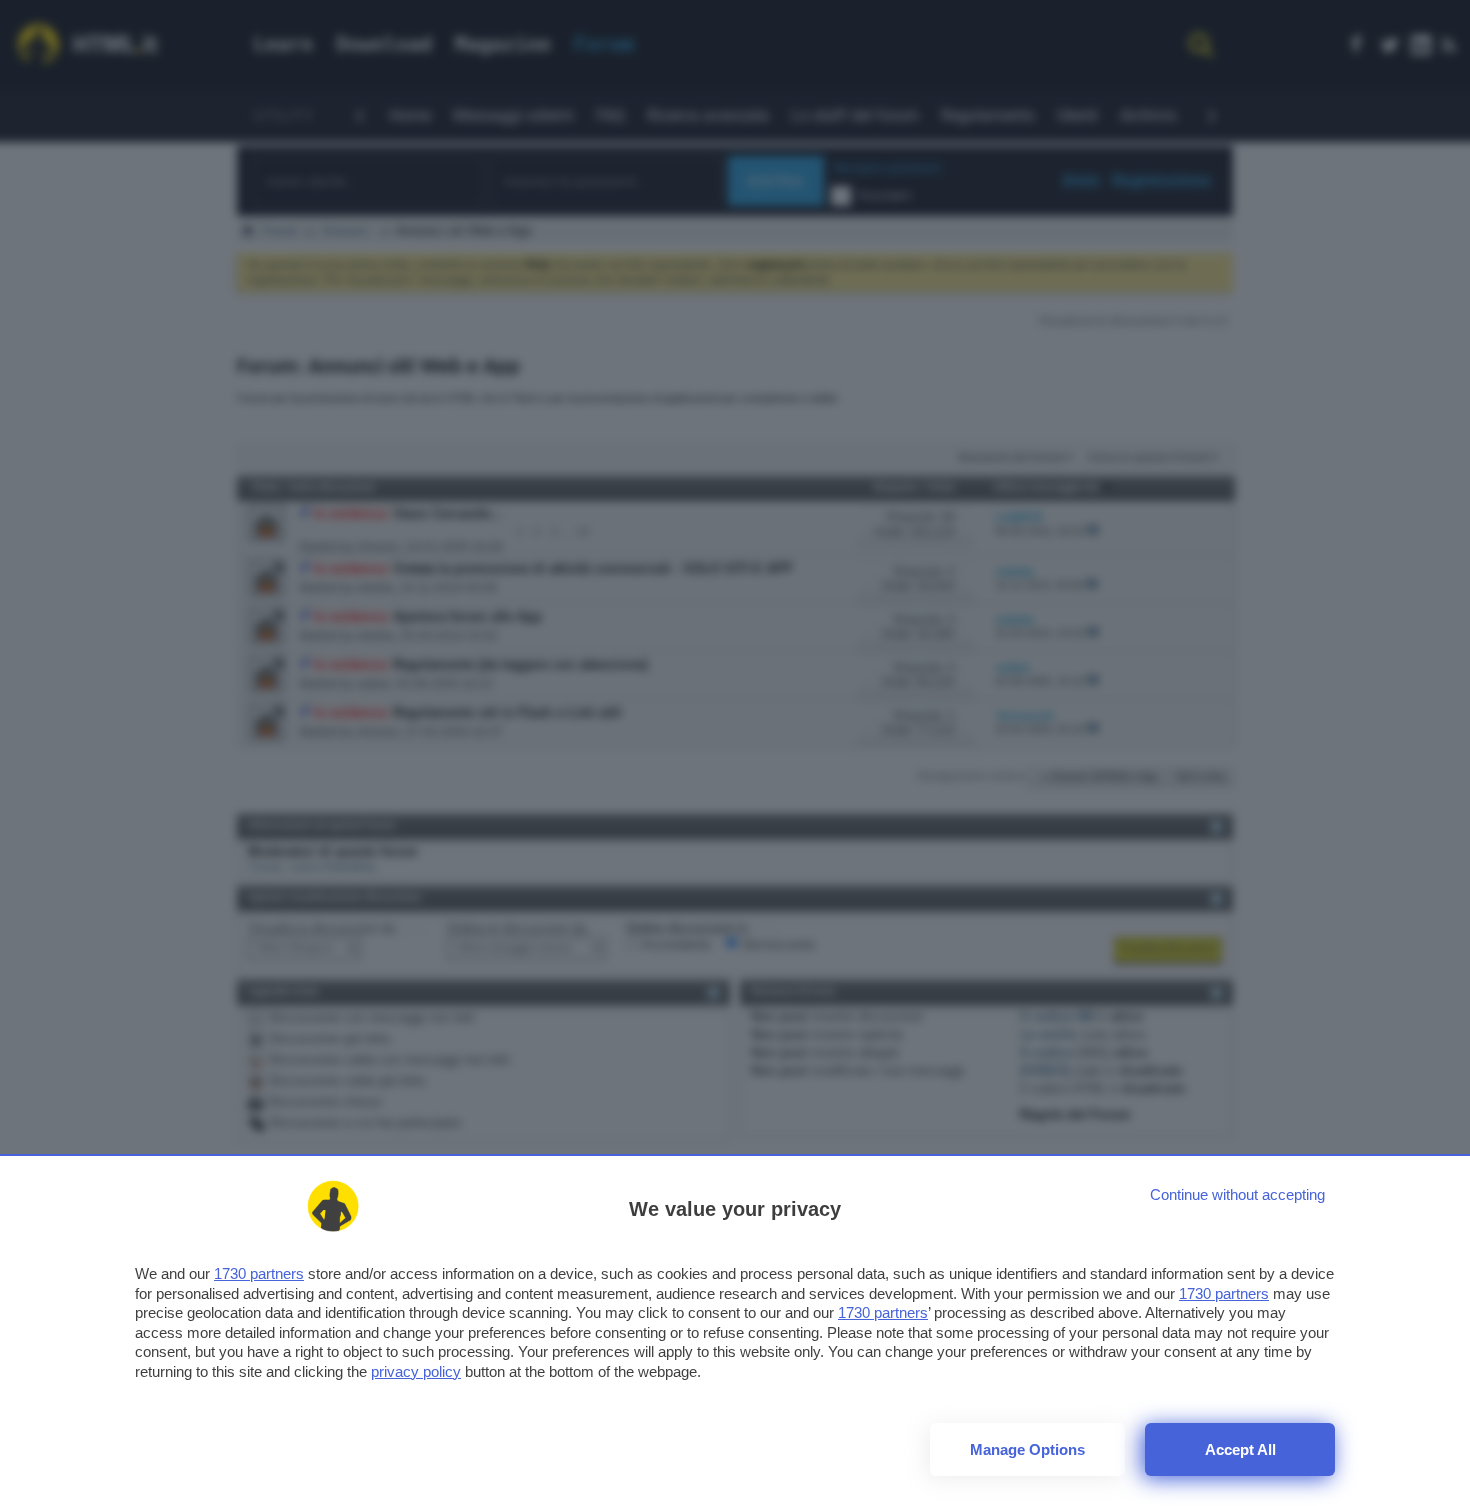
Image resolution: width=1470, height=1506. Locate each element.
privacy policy (416, 1371)
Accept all (1240, 1449)
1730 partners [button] (259, 1273)
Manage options (1027, 1449)
